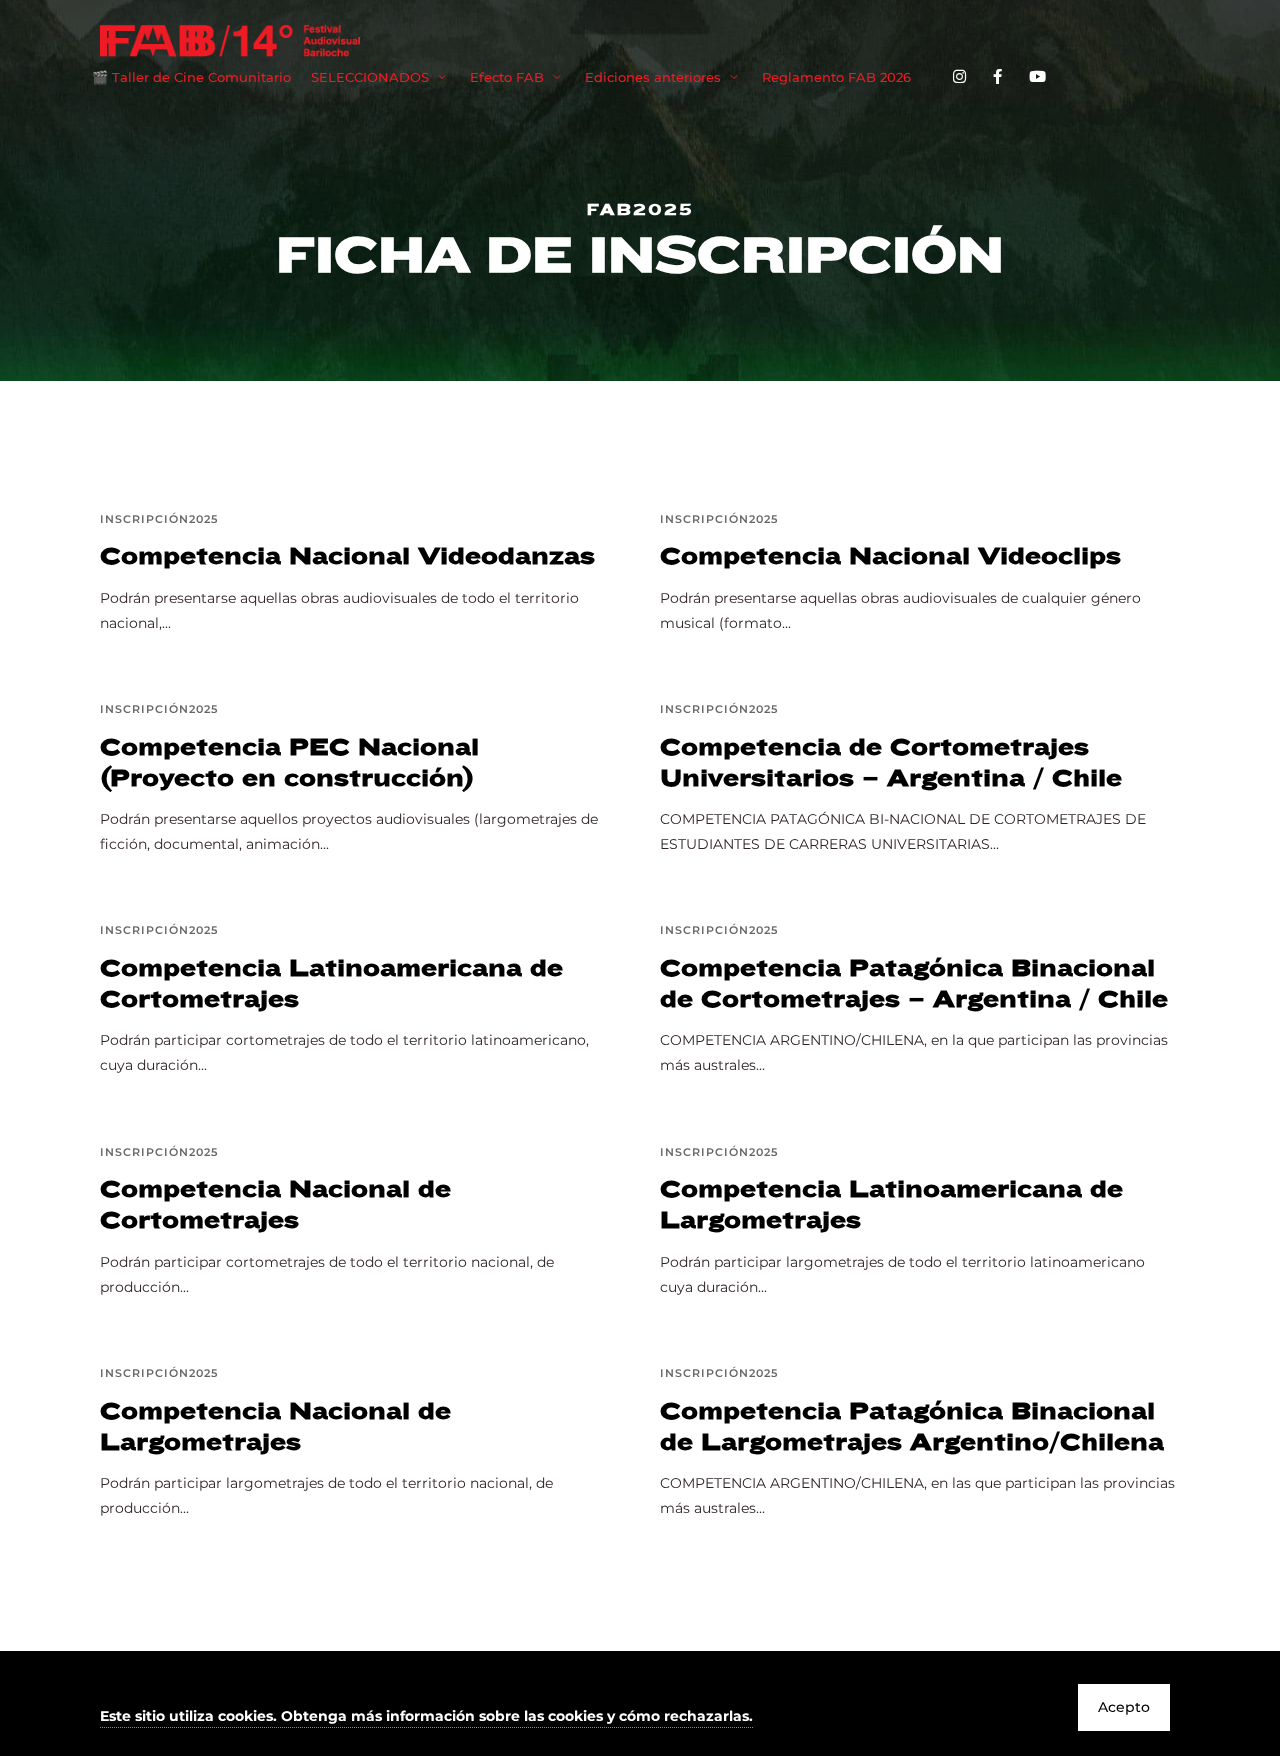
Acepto (1124, 1707)
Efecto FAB (507, 77)
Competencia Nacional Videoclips (890, 556)
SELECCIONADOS (370, 77)
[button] (426, 1717)
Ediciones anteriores (653, 77)
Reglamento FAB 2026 (836, 77)
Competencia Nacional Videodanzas (347, 556)
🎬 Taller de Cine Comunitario (191, 77)
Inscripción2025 (159, 519)
